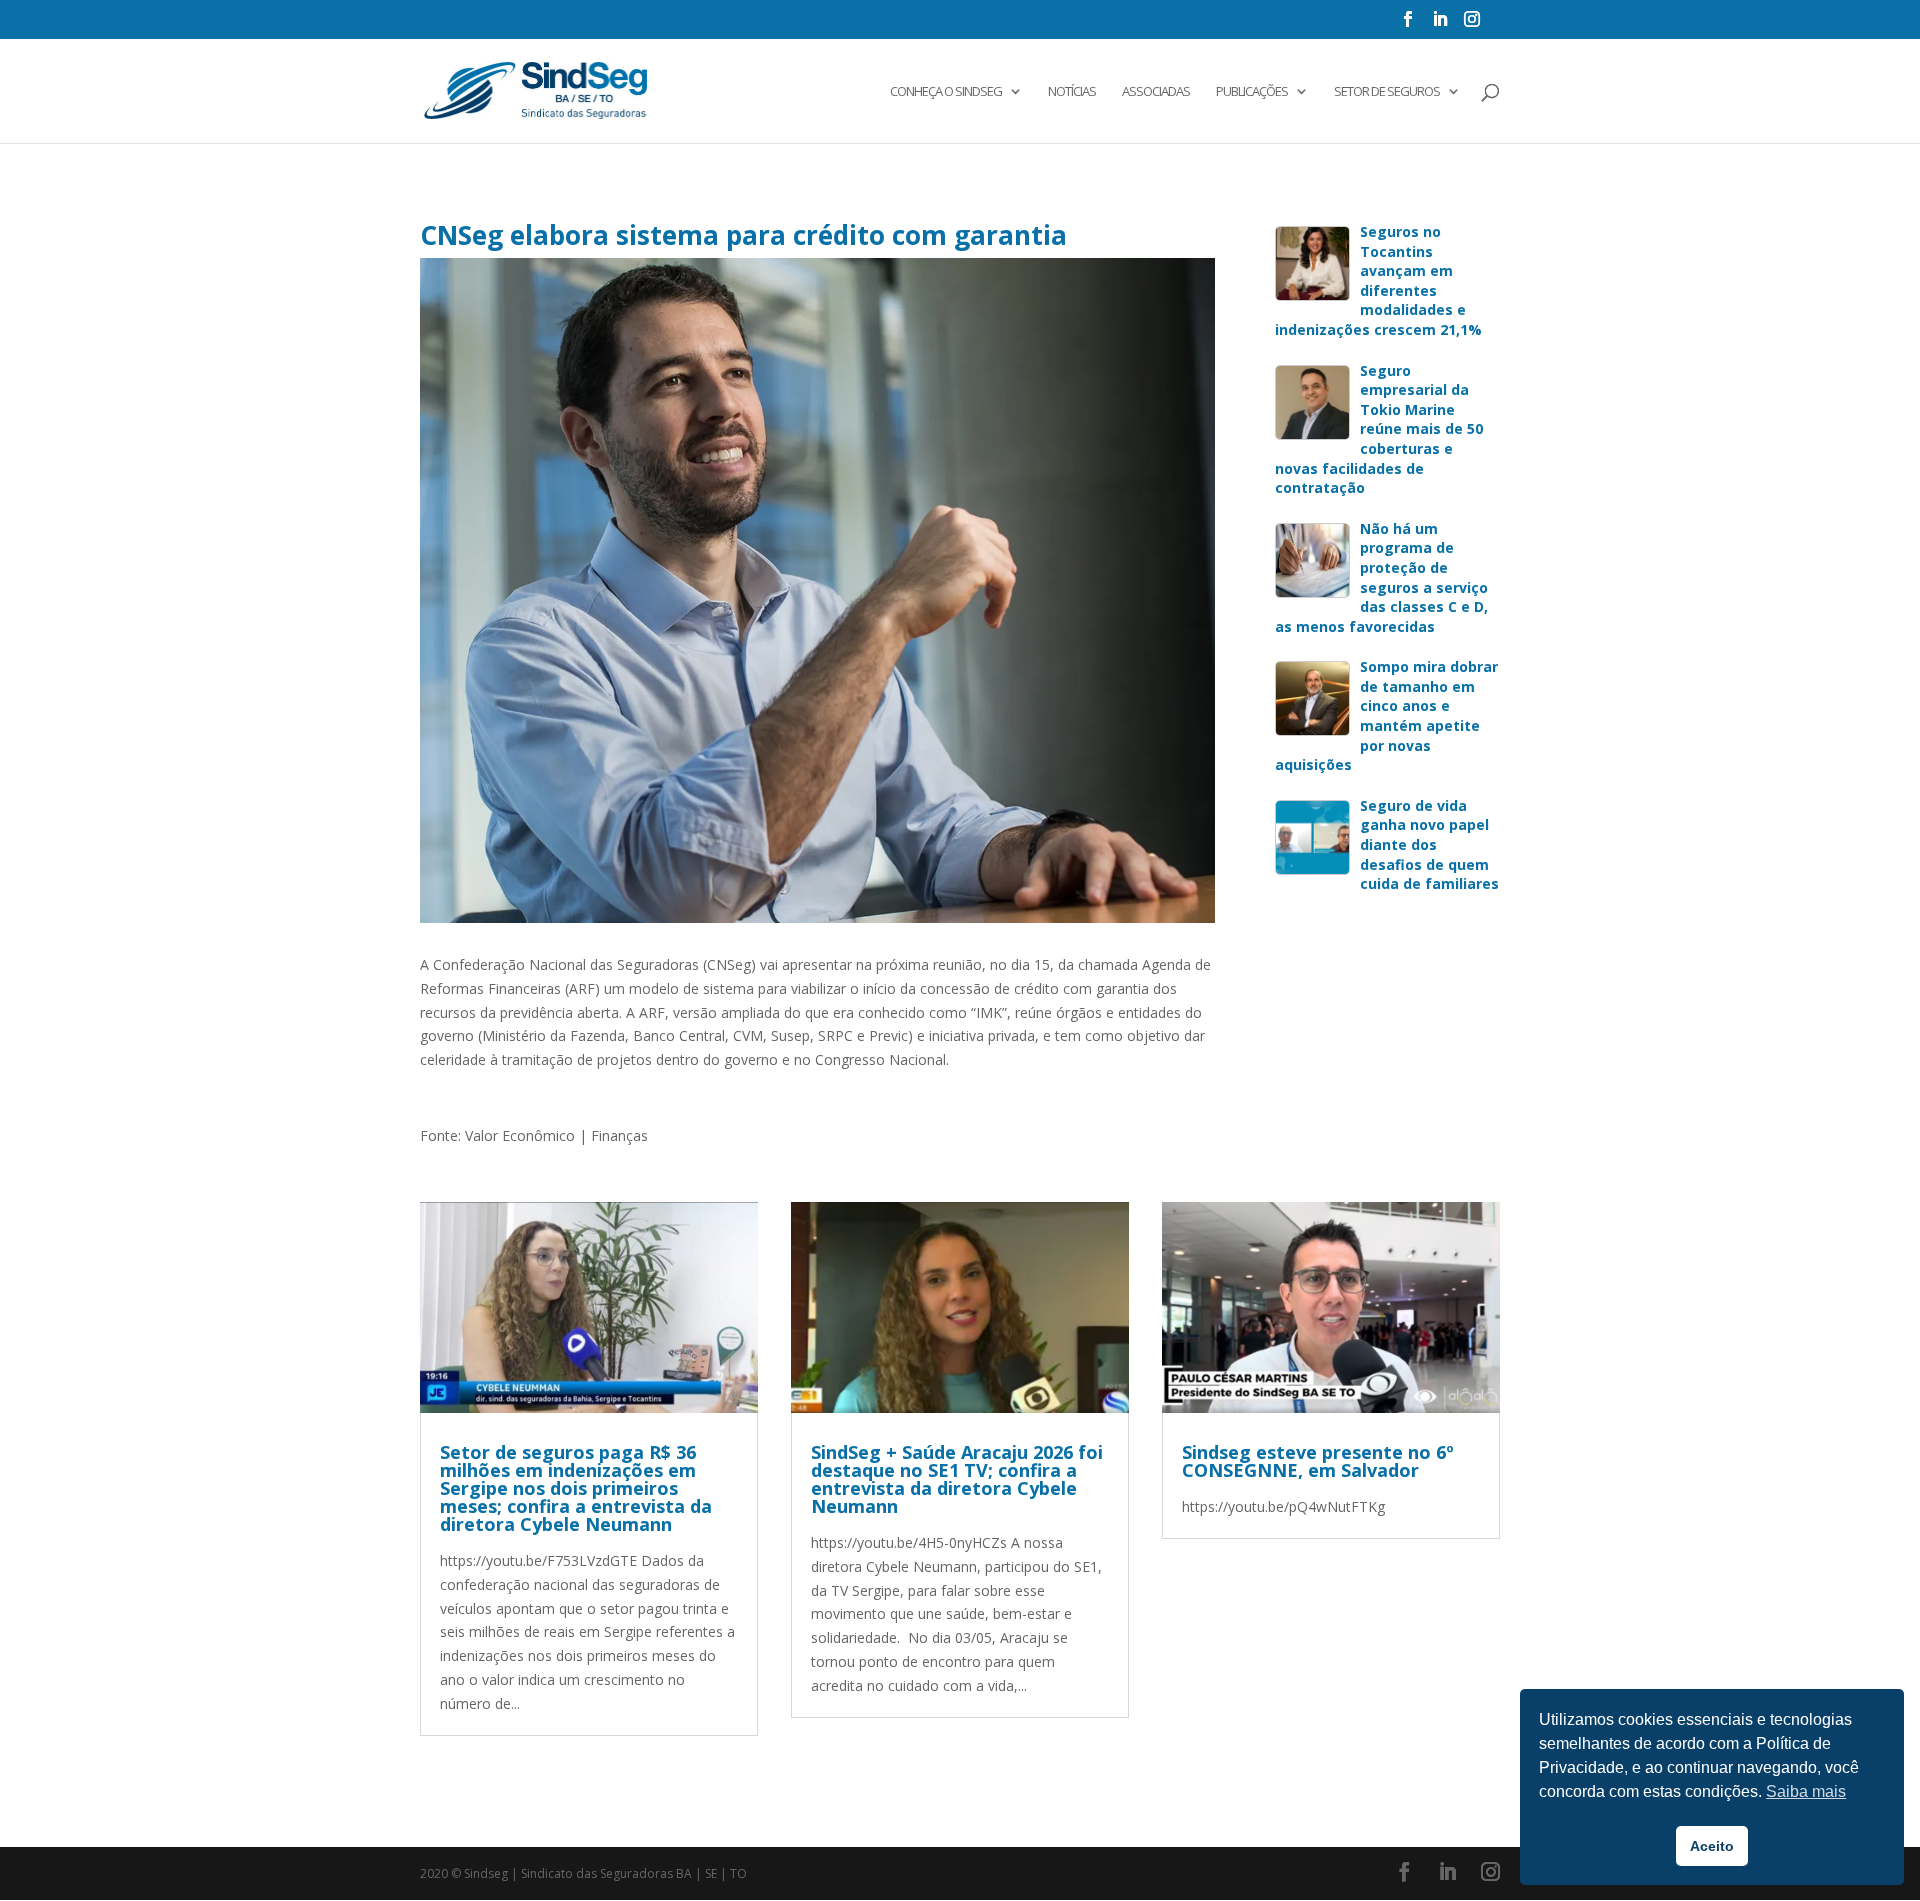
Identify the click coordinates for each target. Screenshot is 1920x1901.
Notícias (1072, 92)
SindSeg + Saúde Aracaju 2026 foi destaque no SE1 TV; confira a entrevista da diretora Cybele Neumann (957, 1479)
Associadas (1156, 92)
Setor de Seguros (1387, 92)
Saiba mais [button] (1806, 1791)
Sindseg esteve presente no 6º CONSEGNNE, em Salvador (1318, 1461)
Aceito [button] (1712, 1846)
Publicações (1252, 92)
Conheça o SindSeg (946, 92)
